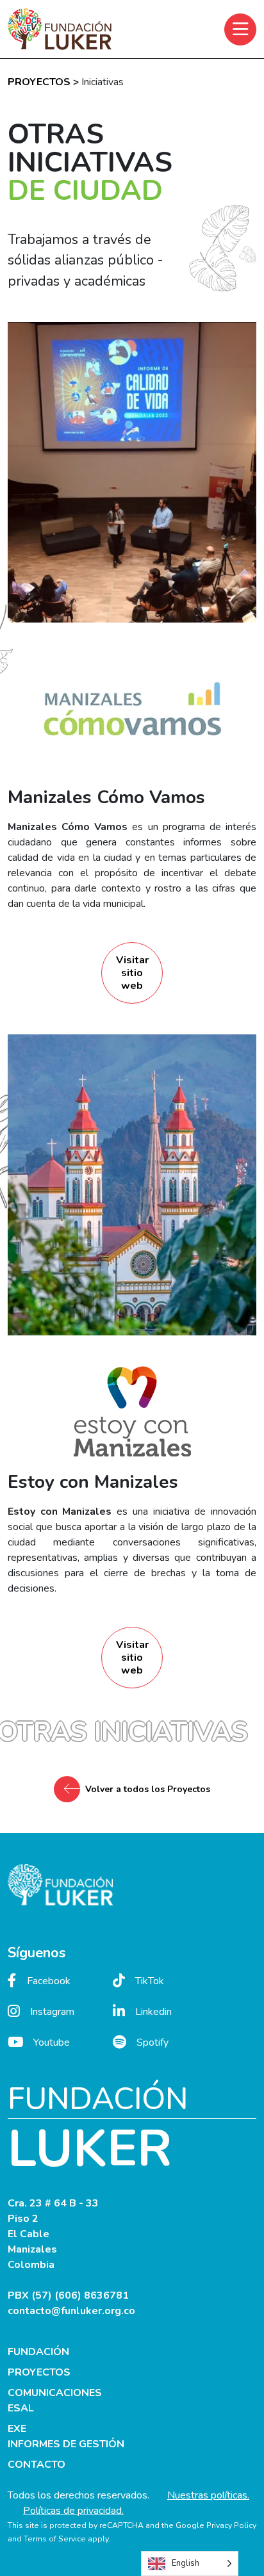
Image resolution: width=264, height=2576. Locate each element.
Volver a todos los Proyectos (148, 1789)
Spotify (153, 2042)
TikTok (150, 1981)
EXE (17, 2429)
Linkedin (153, 2012)
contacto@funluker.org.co (71, 2311)
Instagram (52, 2012)
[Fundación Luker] (60, 29)
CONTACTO (37, 2465)
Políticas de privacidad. (73, 2511)
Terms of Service (55, 2539)
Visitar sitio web (132, 973)
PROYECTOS (39, 82)
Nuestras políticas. (208, 2495)
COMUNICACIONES (55, 2393)
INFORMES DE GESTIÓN (66, 2444)
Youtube (52, 2042)
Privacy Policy (231, 2525)
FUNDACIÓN (38, 2352)
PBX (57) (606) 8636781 (68, 2295)
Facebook (49, 1981)
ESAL (21, 2408)
